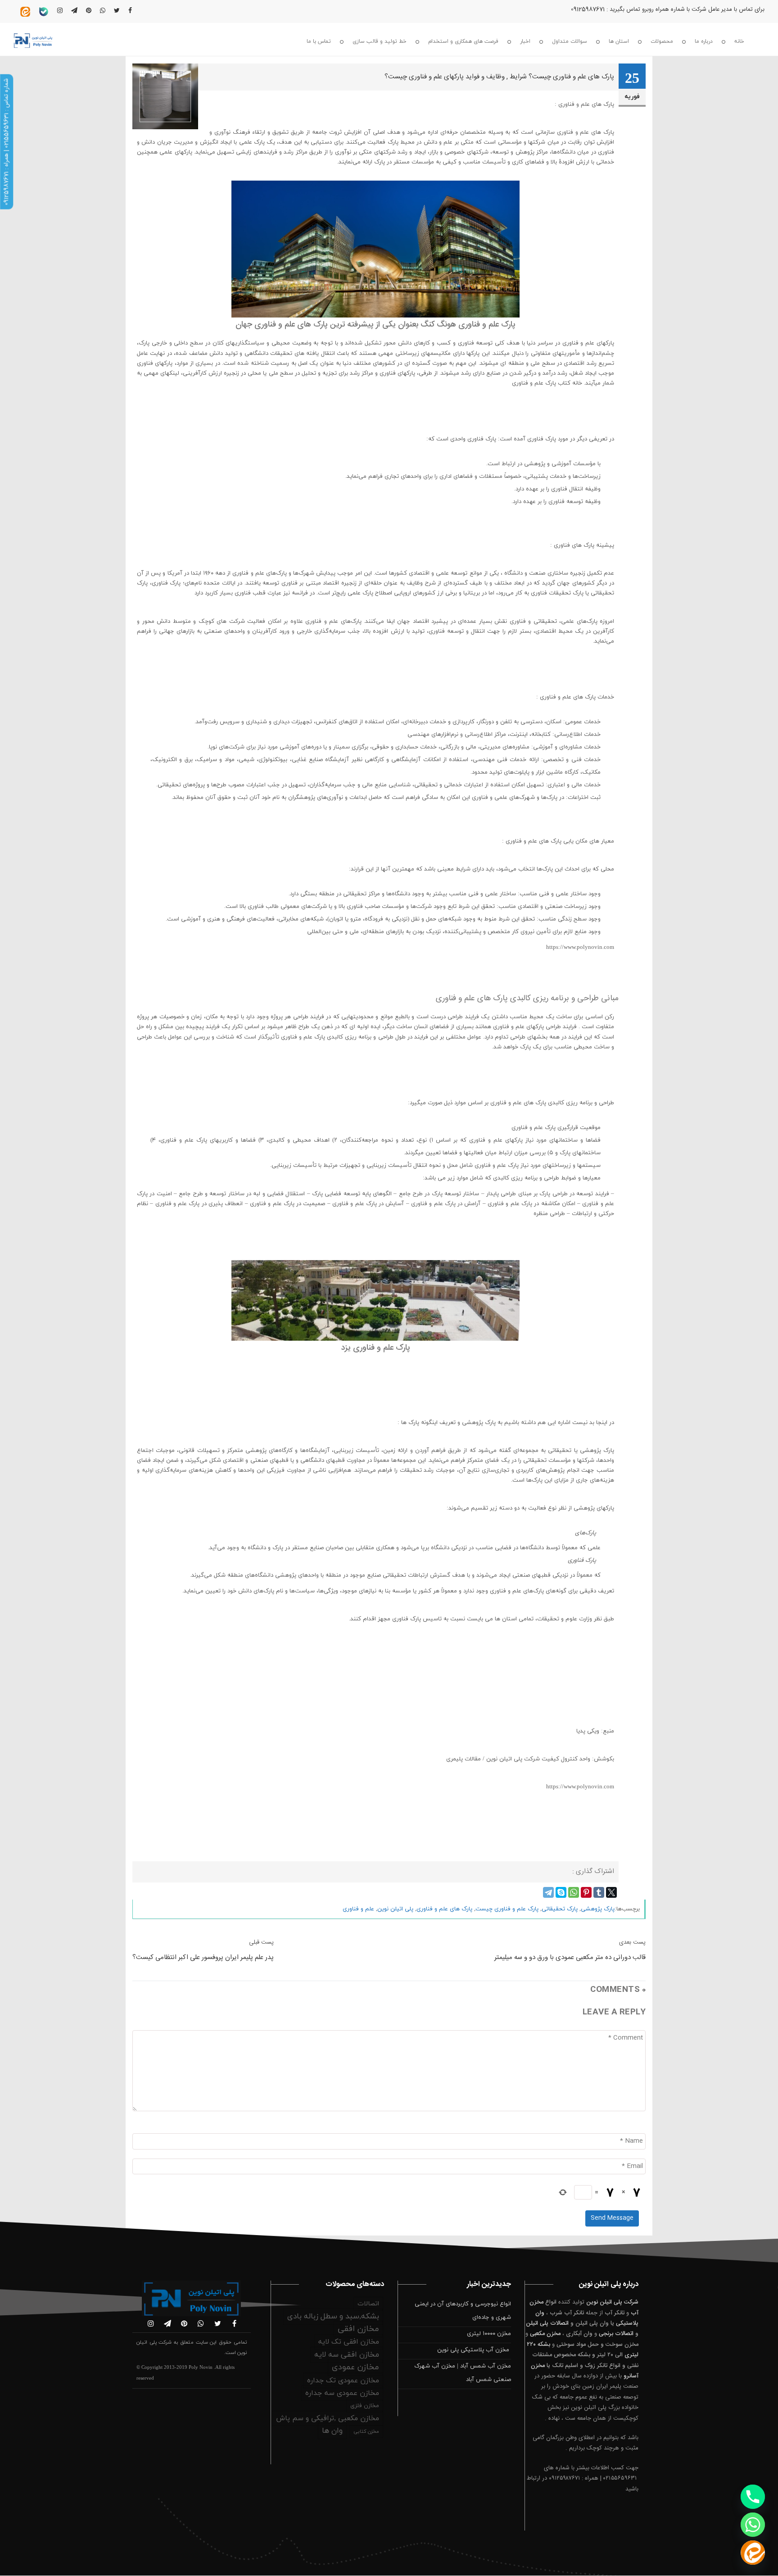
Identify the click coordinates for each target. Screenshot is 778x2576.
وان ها (332, 2431)
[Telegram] (548, 1892)
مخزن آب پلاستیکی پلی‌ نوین (474, 2350)
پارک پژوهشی (598, 1909)
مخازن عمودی (355, 2367)
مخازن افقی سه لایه (347, 2355)
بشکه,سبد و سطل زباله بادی (333, 2317)
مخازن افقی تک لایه (349, 2342)
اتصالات (368, 2304)
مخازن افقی (358, 2329)
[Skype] (561, 1892)
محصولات (662, 41)
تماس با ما (319, 41)
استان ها (619, 41)
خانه (739, 41)
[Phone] (753, 2497)
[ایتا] (753, 2553)
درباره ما (704, 41)
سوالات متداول (570, 41)
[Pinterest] (586, 1892)
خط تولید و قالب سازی (380, 41)
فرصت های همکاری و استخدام (463, 41)
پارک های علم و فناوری (444, 1909)
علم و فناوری (358, 1909)
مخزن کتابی (366, 2431)
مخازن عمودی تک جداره (343, 2381)
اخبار (525, 41)
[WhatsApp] (574, 1892)
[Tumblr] (599, 1892)
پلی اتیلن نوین (395, 1909)
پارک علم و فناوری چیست (507, 1909)
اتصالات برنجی (616, 2334)
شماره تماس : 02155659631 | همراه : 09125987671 (6, 142)
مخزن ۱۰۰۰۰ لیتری (489, 2334)
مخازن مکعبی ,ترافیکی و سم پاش (328, 2418)
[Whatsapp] (753, 2525)
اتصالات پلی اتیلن (547, 2323)
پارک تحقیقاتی (560, 1909)
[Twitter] (611, 1892)
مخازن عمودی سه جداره (342, 2393)
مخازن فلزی (365, 2406)
